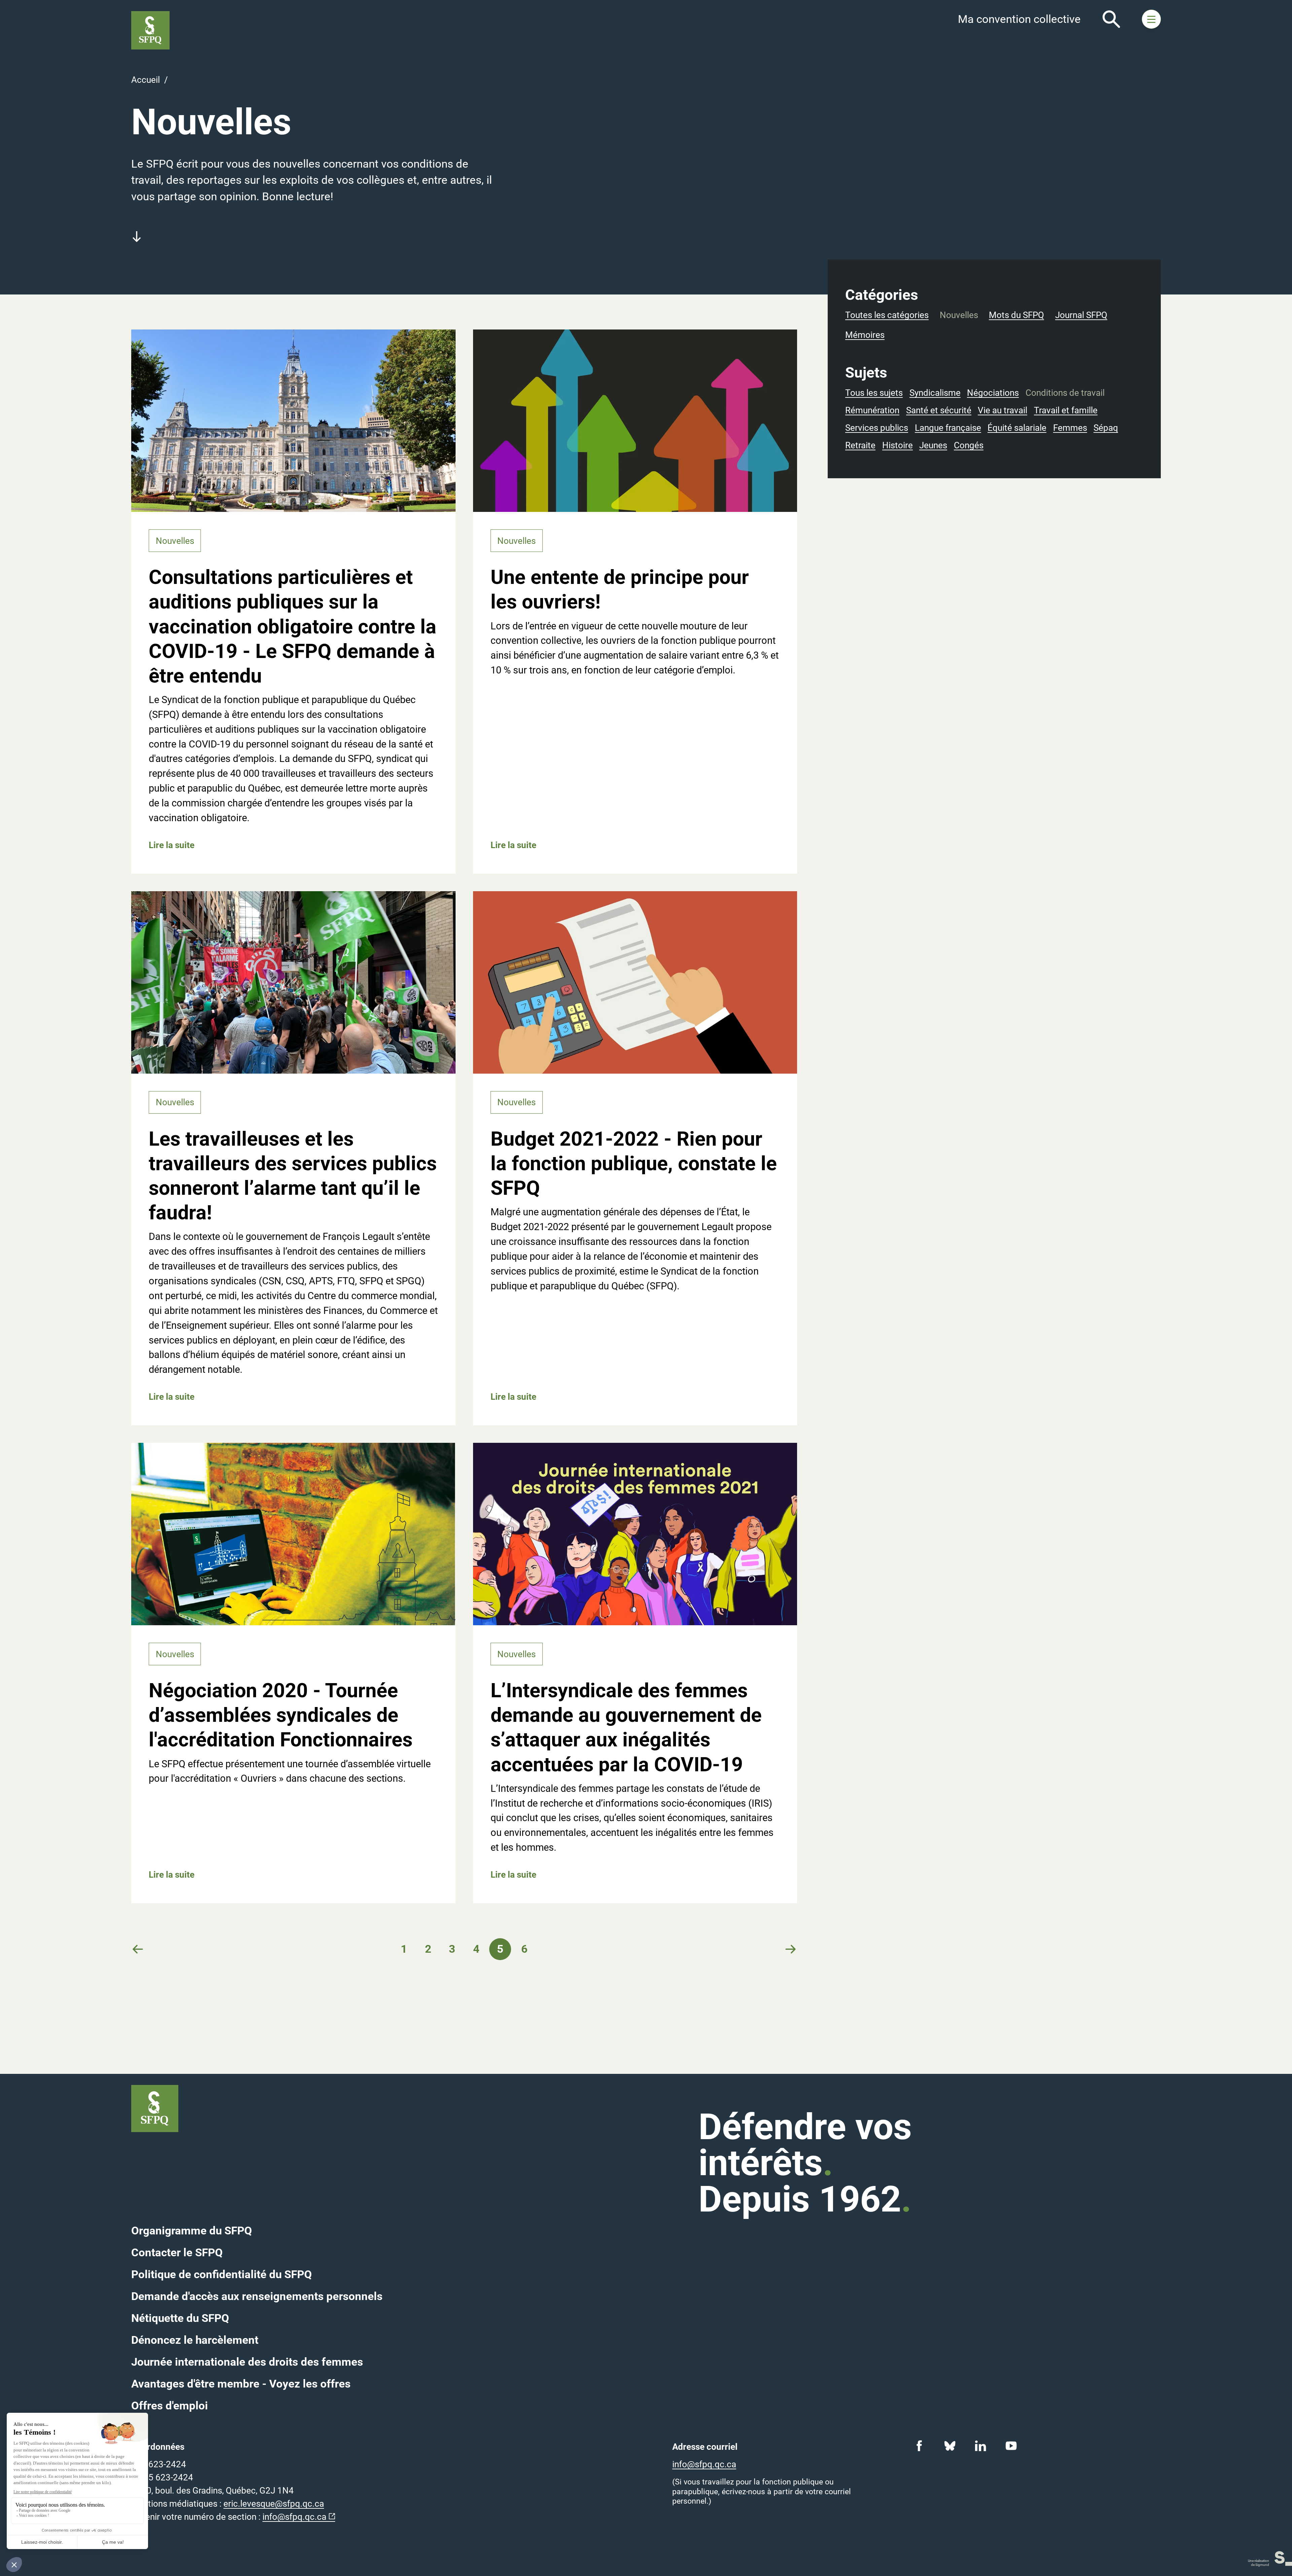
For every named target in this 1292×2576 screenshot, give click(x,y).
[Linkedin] (981, 2446)
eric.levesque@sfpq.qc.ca (274, 2504)
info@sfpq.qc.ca (294, 2517)
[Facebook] (919, 2446)
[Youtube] (1011, 2446)
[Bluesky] (950, 2446)
